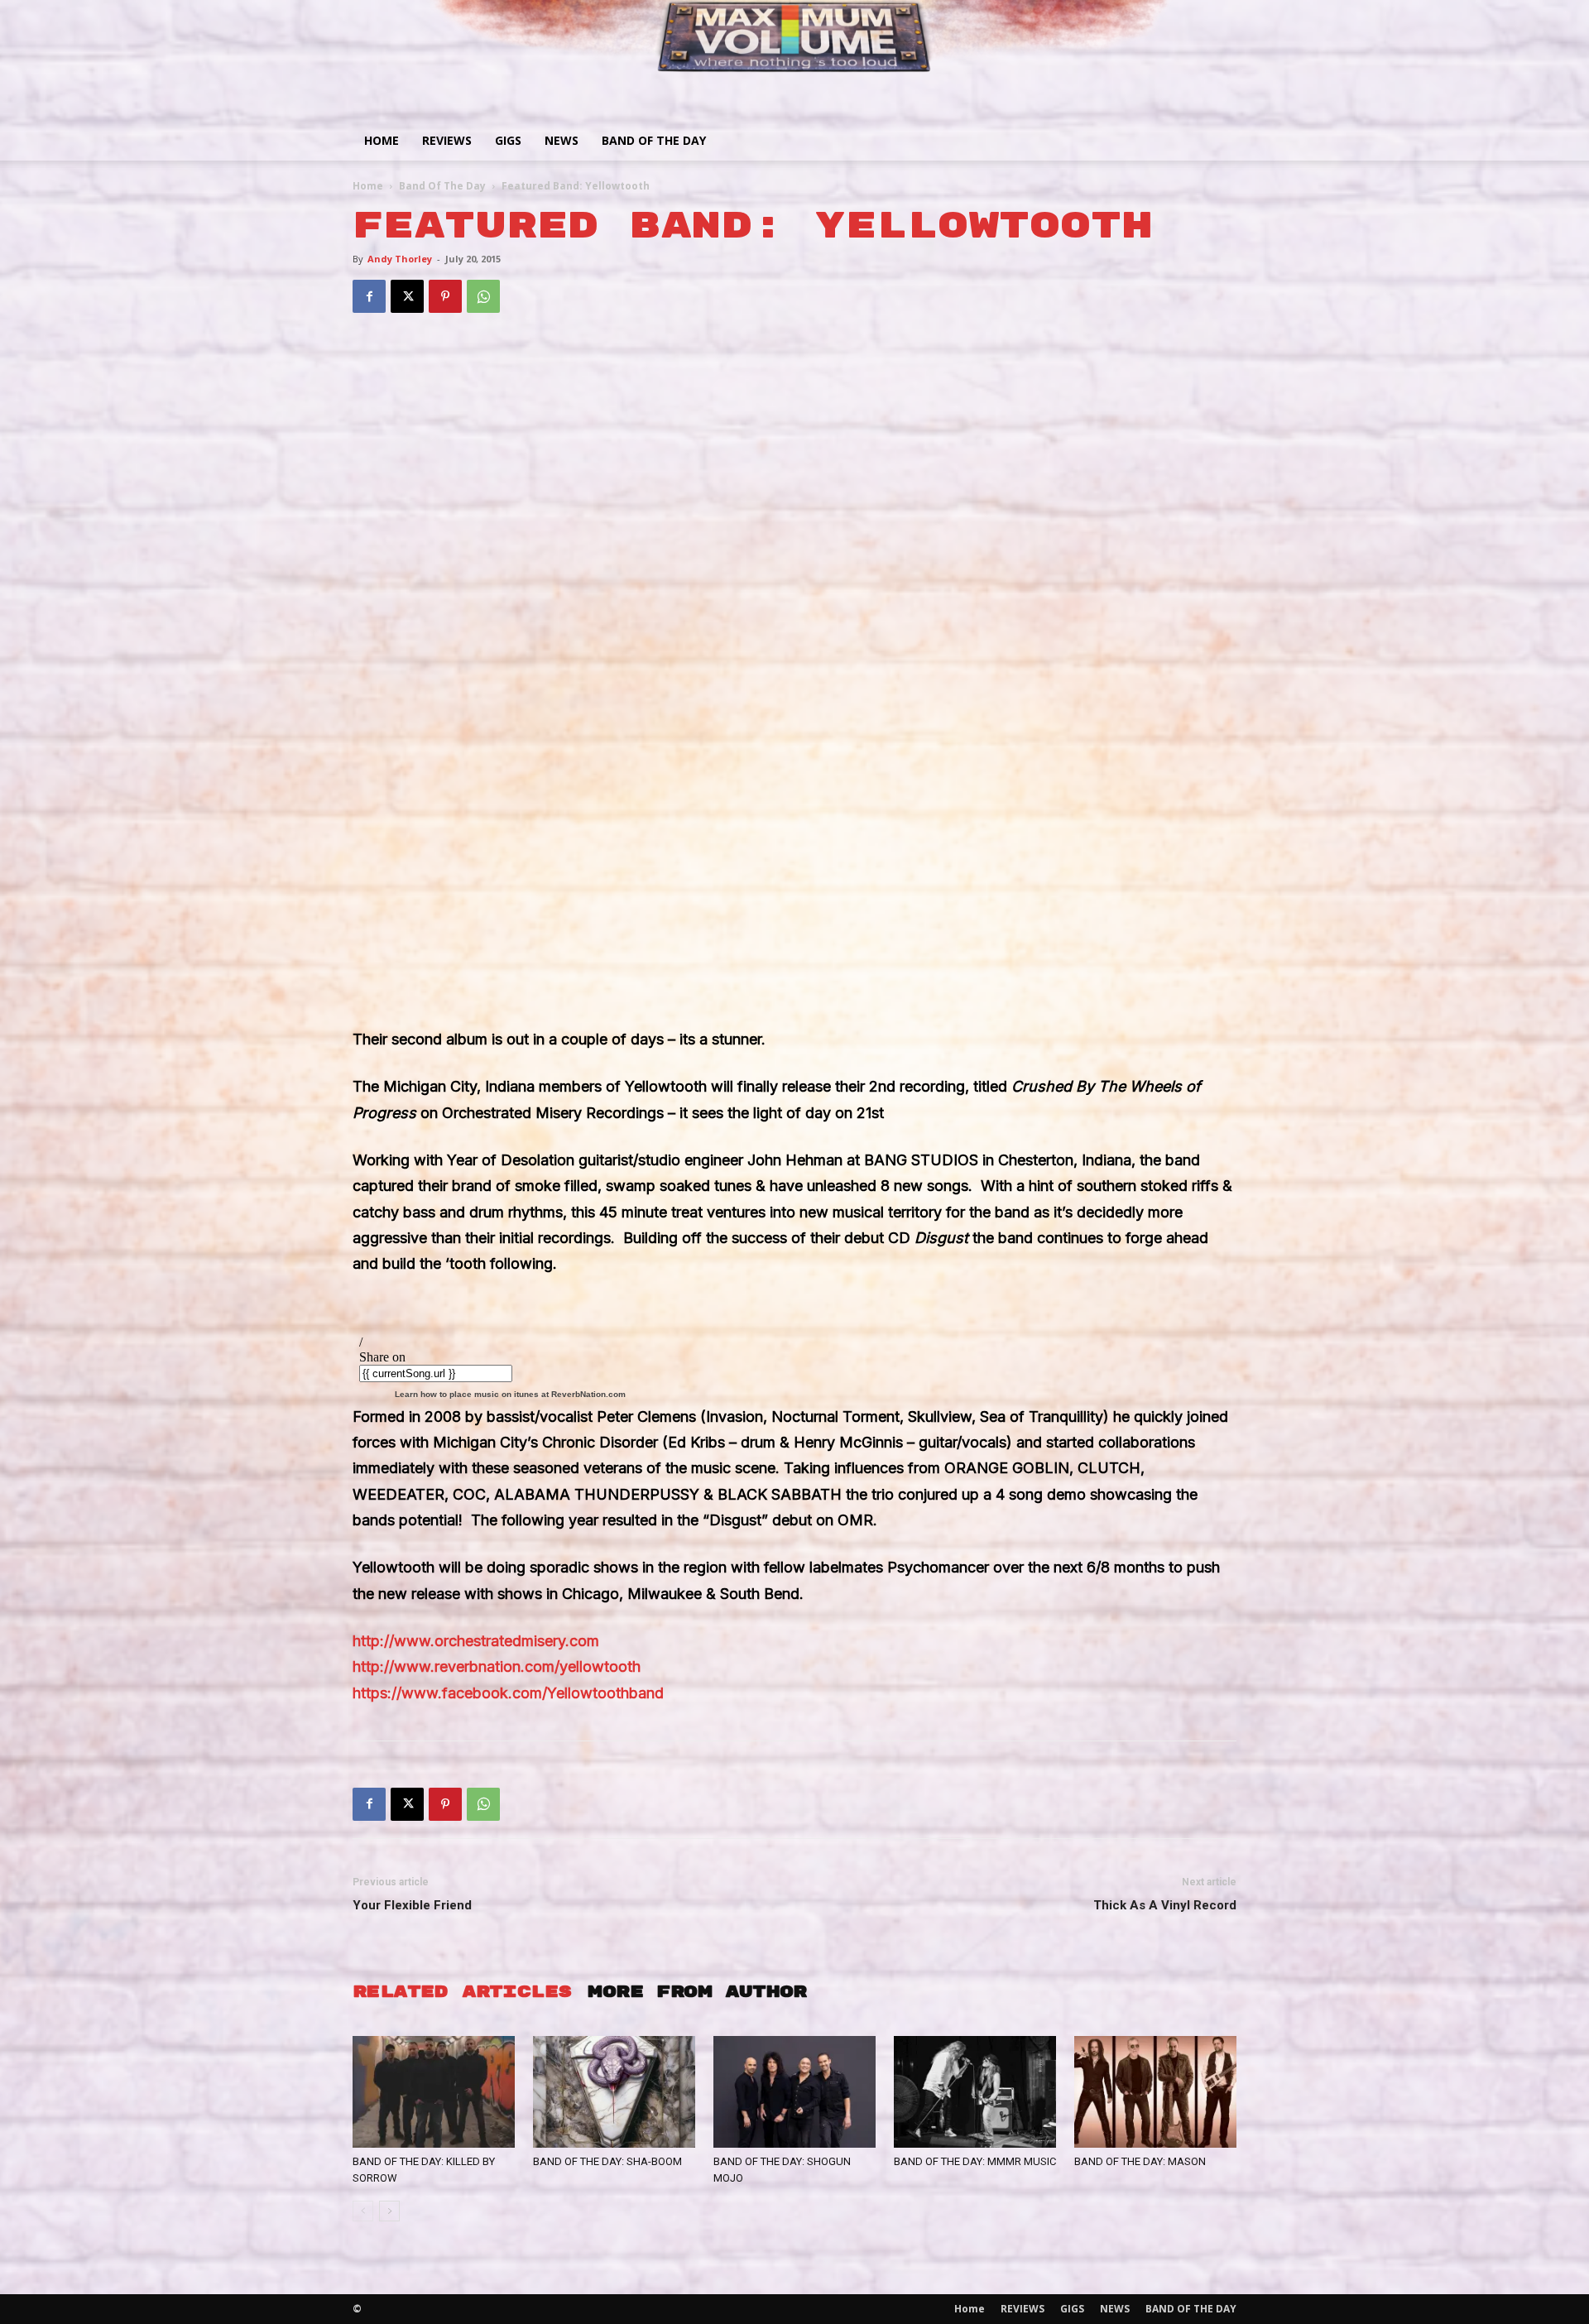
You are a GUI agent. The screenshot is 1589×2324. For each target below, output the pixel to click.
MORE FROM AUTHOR (697, 1992)
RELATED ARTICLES (462, 1992)
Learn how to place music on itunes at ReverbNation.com (510, 1394)
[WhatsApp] (483, 296)
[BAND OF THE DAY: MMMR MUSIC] (975, 2092)
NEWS (562, 140)
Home (382, 140)
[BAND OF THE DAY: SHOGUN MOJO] (794, 2092)
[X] (407, 296)
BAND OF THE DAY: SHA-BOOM (607, 2161)
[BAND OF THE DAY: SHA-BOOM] (614, 2092)
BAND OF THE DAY (654, 140)
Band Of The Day (442, 186)
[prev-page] (363, 2211)
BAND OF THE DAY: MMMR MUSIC (975, 2161)
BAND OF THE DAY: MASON (1140, 2161)
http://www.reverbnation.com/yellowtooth (499, 1666)
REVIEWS (447, 140)
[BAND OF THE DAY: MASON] (1155, 2092)
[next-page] (389, 2211)
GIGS (508, 140)
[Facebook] (369, 296)
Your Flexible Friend (412, 1905)
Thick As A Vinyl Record (1165, 1905)
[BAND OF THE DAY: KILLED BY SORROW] (434, 2092)
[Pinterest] (445, 296)
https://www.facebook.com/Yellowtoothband (510, 1693)
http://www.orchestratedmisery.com (478, 1641)
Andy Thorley (400, 259)
